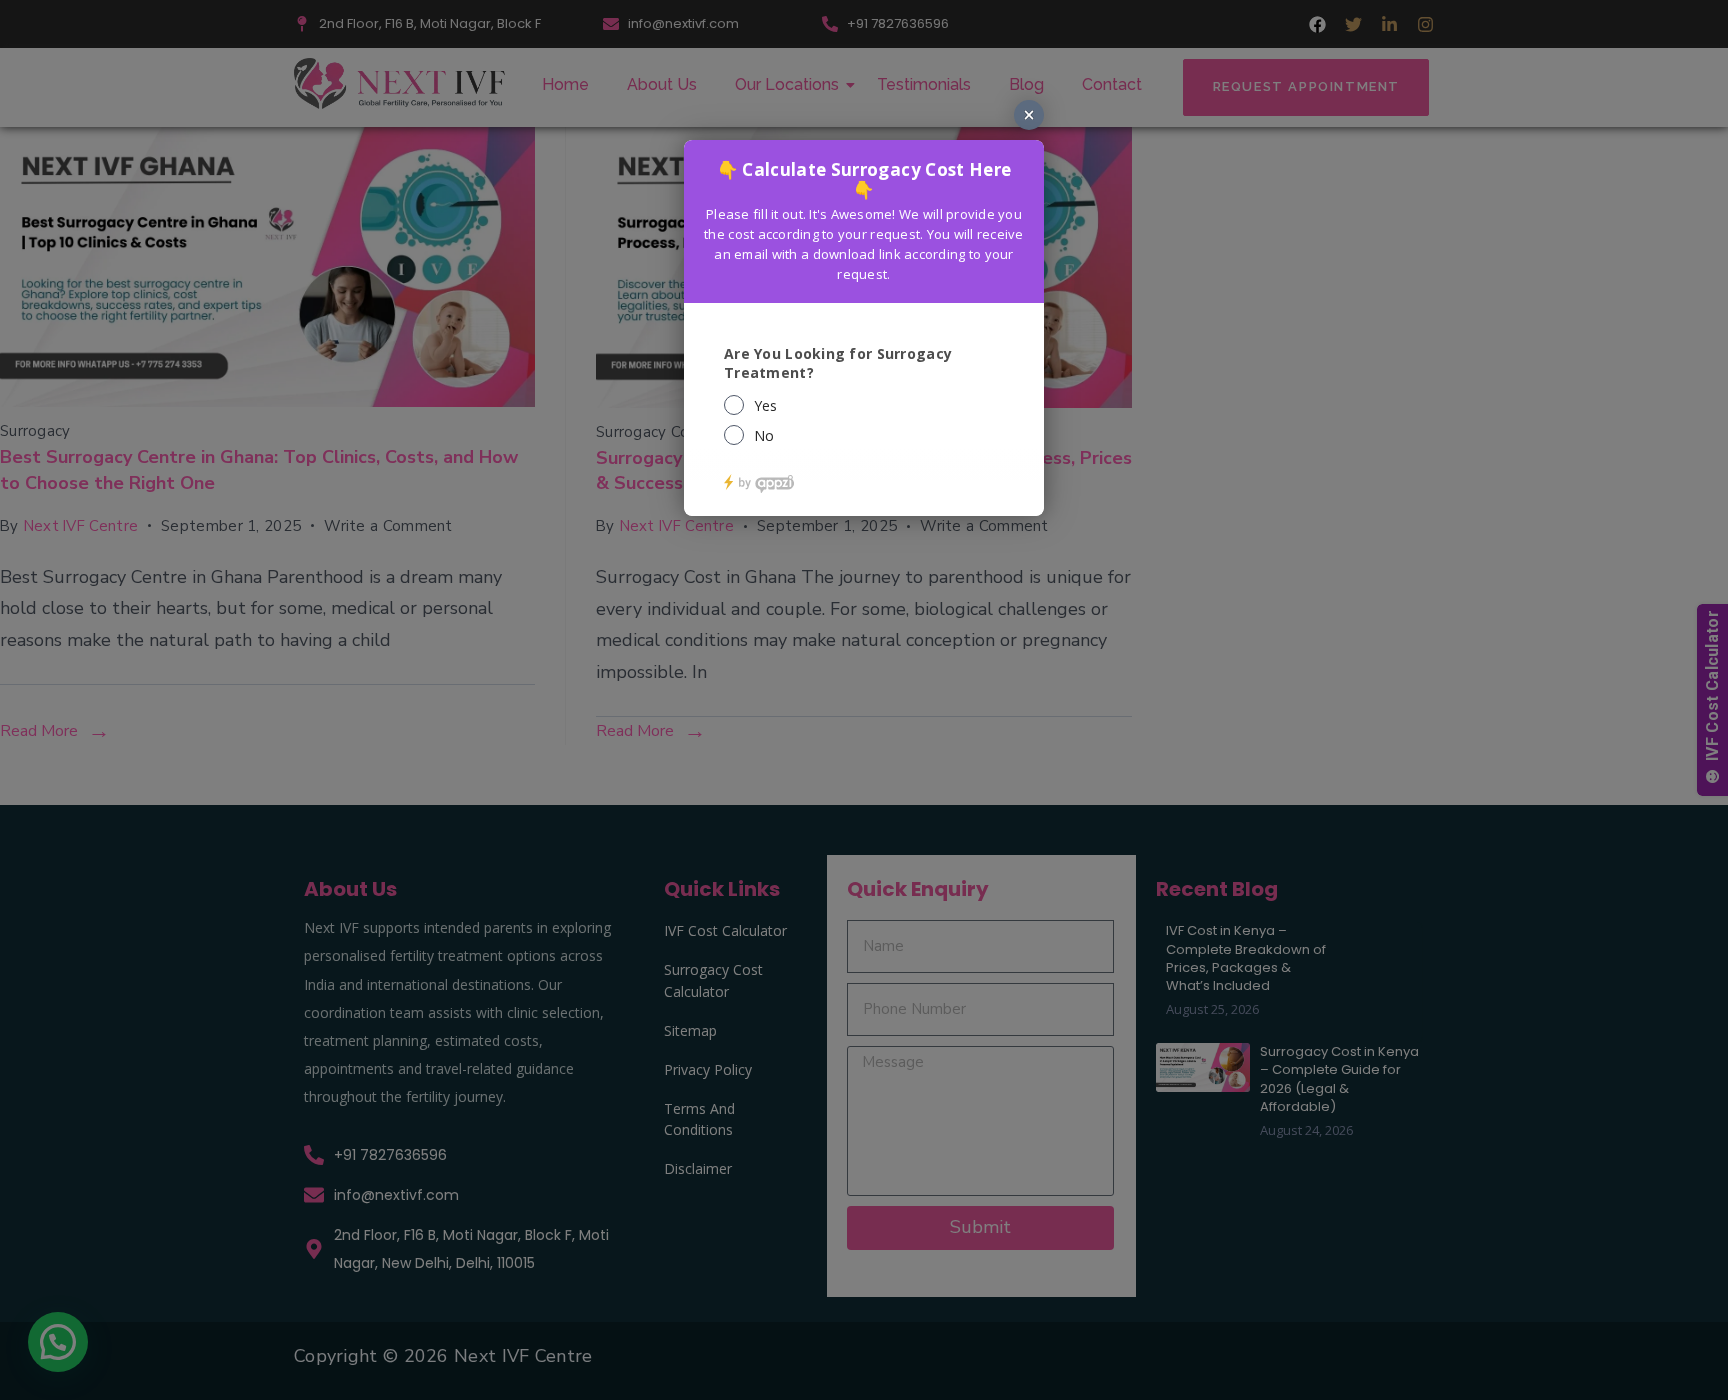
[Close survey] (1029, 115)
